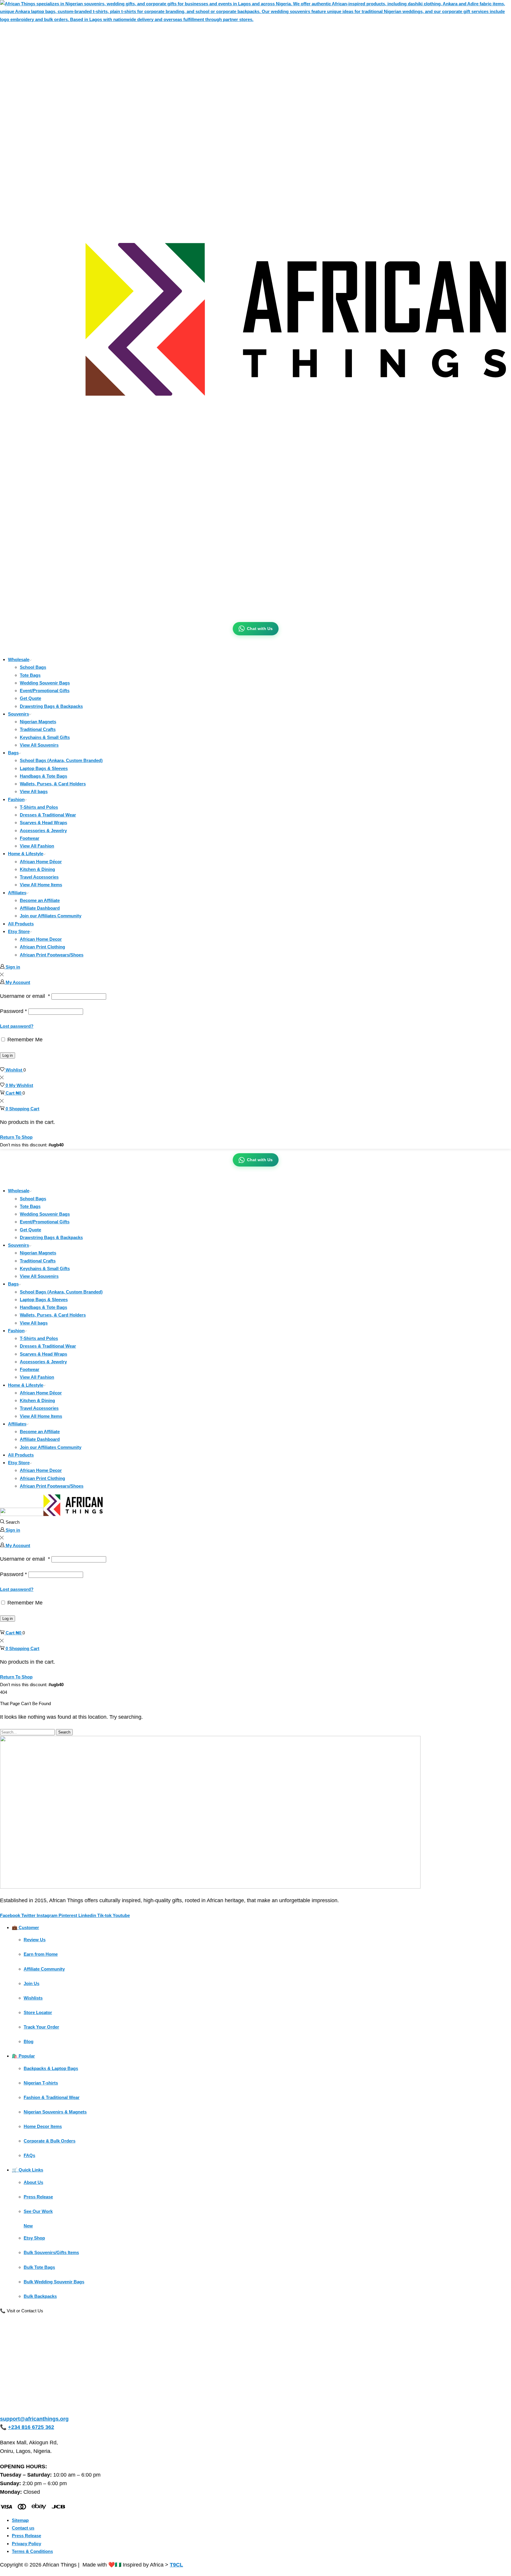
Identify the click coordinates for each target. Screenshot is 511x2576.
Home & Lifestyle (26, 854)
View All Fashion (37, 846)
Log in (8, 1055)
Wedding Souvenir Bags (45, 683)
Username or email (25, 996)
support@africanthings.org (34, 2419)
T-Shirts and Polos (39, 807)
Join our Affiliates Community (51, 916)
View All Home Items (41, 885)
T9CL (176, 2565)
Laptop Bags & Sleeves (44, 768)
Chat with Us (260, 629)
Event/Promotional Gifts (45, 691)
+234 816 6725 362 (31, 2427)
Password (13, 1011)
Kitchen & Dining (37, 869)
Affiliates (17, 893)
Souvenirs (18, 714)
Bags (13, 753)
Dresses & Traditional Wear (48, 815)
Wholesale (19, 659)
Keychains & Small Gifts (45, 737)
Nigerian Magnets (38, 722)
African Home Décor (41, 862)
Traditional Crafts (38, 729)
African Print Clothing (42, 947)
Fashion (16, 799)
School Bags (33, 667)
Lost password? (17, 1026)
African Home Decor (41, 939)
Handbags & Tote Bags (43, 776)
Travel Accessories (39, 877)
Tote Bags (30, 675)
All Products (21, 924)
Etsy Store (19, 931)
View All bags (34, 791)
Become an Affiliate (40, 900)
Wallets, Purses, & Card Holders (53, 784)
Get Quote (30, 698)
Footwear (30, 838)
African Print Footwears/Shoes (52, 955)
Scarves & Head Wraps (43, 823)
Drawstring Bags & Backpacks (51, 706)
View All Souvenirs (39, 745)
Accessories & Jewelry (43, 831)
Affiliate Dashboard (40, 908)
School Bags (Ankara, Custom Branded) (61, 760)
